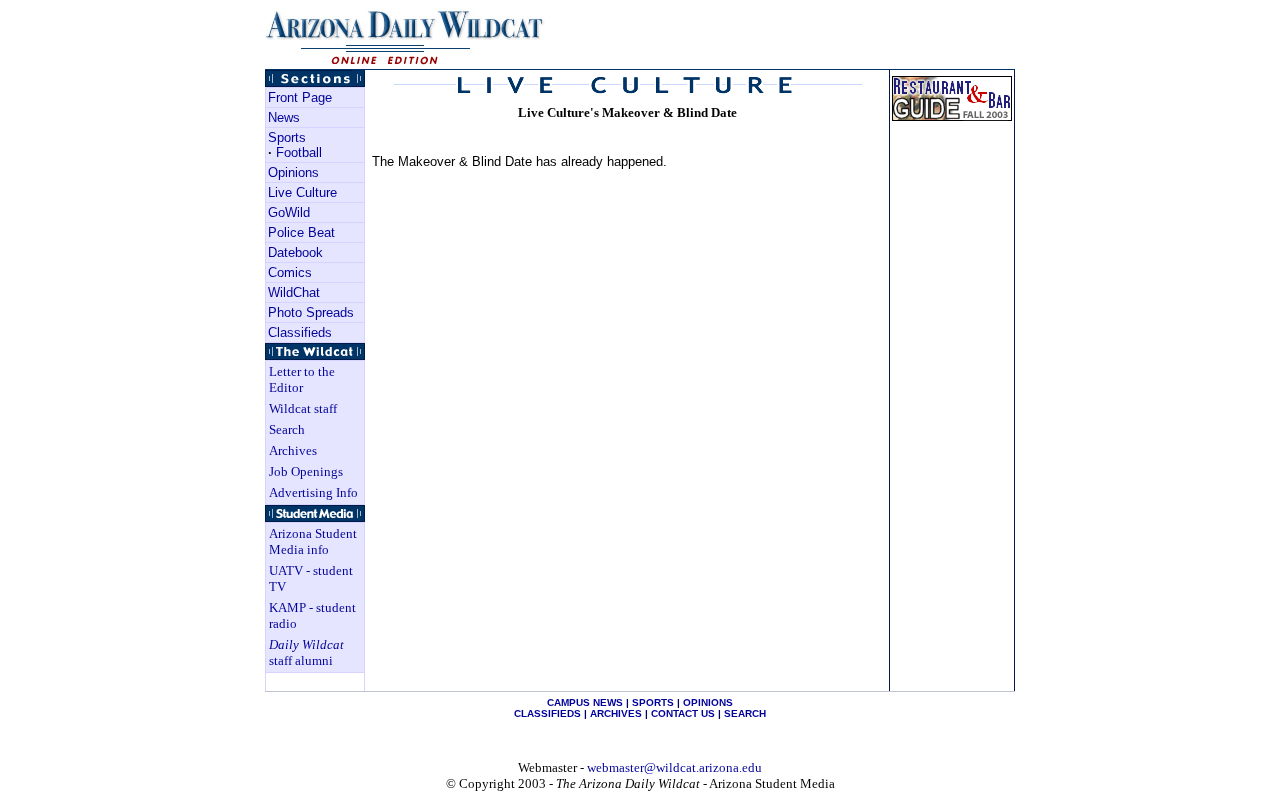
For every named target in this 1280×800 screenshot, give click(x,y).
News (284, 117)
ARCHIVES (616, 713)
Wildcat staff (303, 408)
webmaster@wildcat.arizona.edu (674, 767)
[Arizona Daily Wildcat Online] (406, 63)
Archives (293, 450)
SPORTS (653, 702)
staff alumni (306, 652)
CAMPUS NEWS (585, 702)
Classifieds (300, 332)
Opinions (293, 172)
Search (287, 429)
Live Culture (302, 192)
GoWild (289, 212)
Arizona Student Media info (313, 541)
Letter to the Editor (302, 379)
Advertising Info (313, 492)
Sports (287, 137)
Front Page (300, 97)
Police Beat (301, 232)
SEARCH (745, 713)
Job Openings (306, 471)
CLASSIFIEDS (547, 713)
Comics (290, 272)
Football (299, 152)
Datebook (295, 252)
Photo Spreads (311, 312)
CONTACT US (683, 713)
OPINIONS (708, 702)
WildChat (294, 292)
